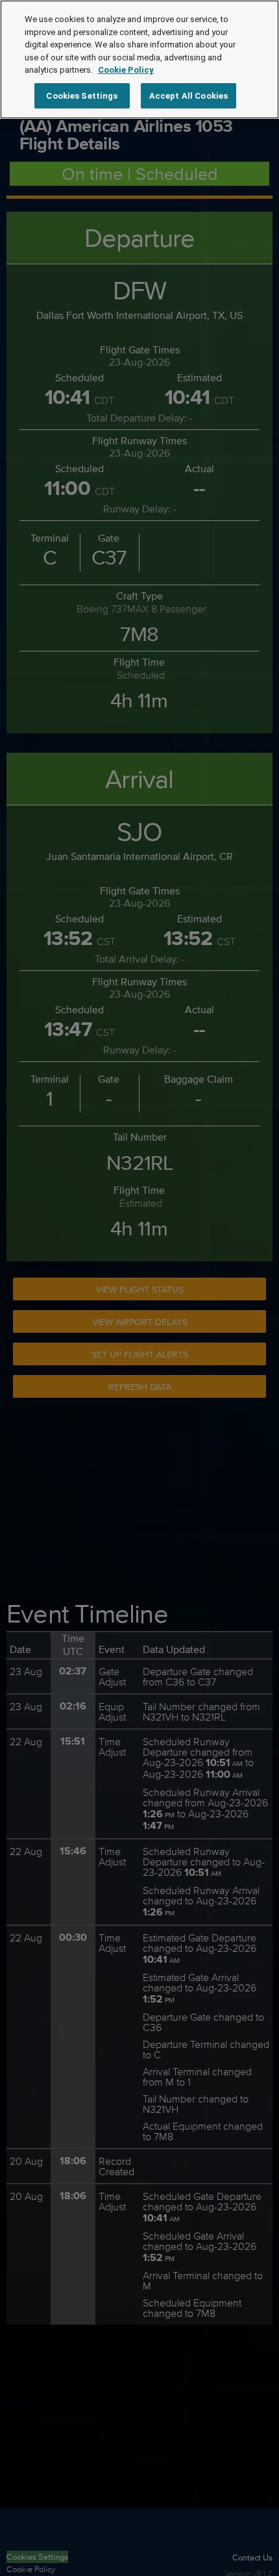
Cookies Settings (82, 96)
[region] (139, 59)
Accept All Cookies (188, 96)
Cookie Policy (126, 70)
